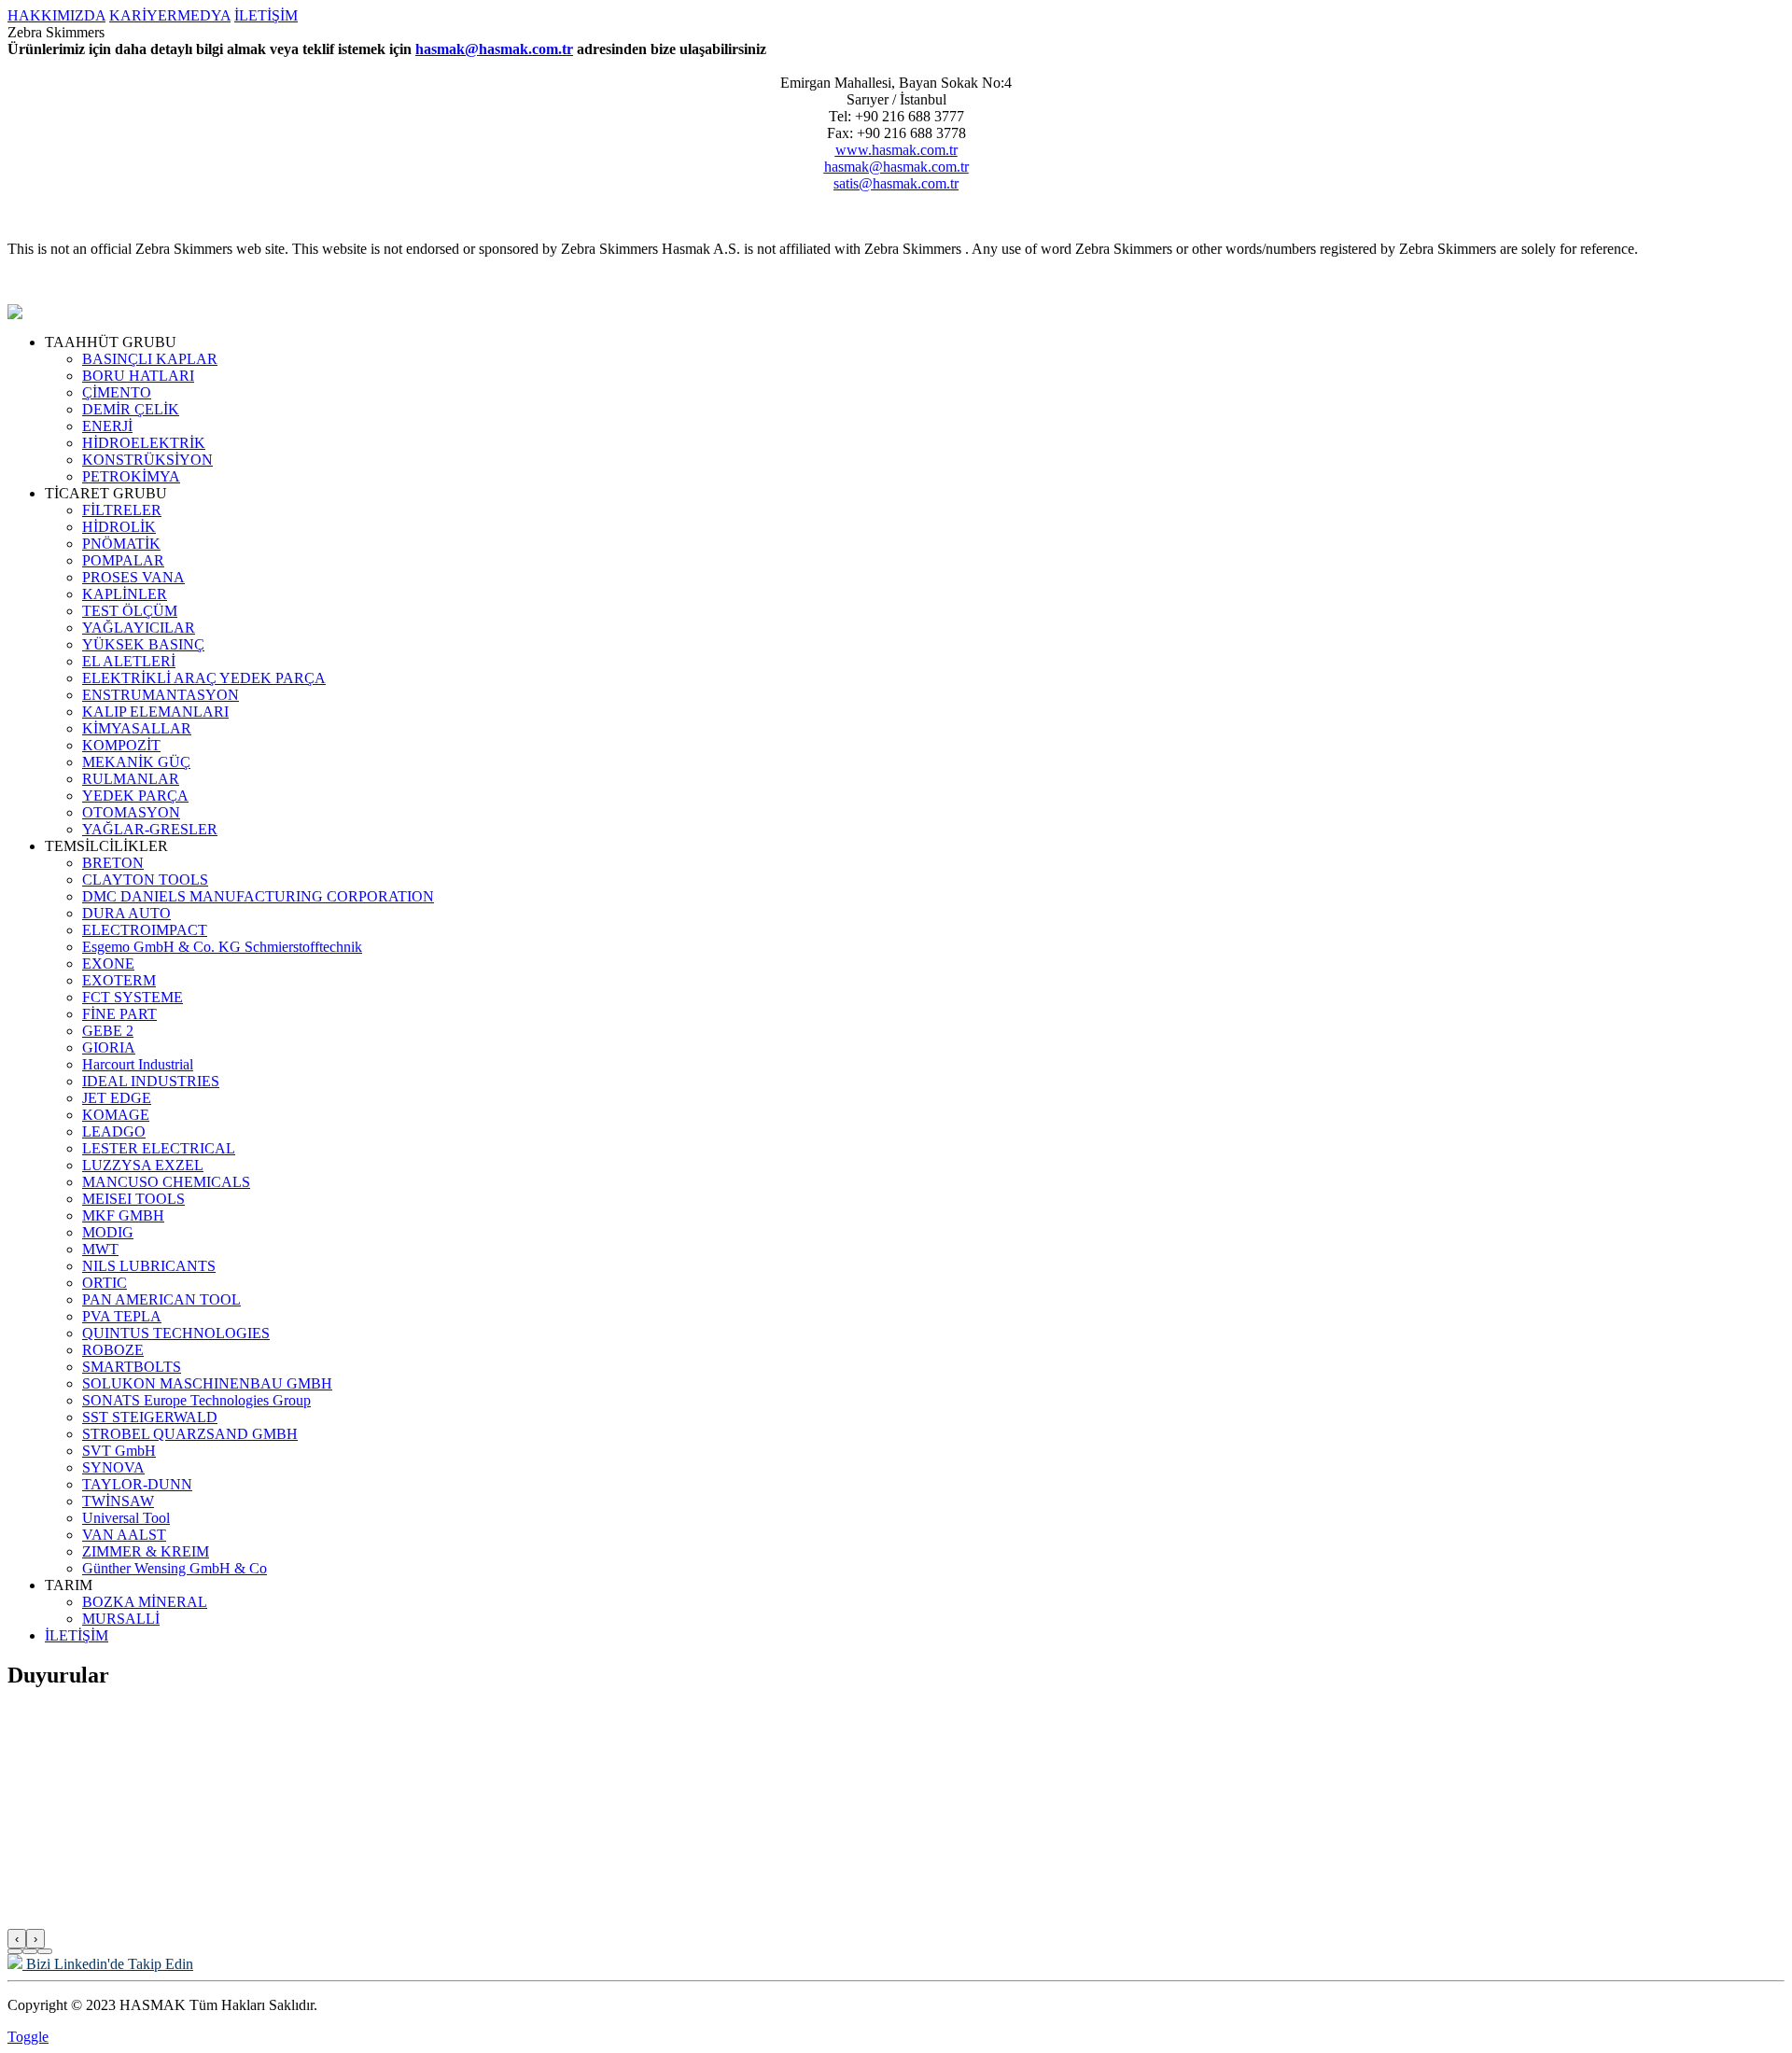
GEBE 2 (108, 1031)
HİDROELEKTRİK (144, 443)
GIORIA (109, 1047)
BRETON (113, 863)
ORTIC (105, 1283)
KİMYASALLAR (137, 728)
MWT (100, 1249)
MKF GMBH (123, 1215)
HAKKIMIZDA (56, 15)
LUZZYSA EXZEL (143, 1165)
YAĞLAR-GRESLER (150, 829)
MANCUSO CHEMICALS (166, 1182)
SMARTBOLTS (132, 1367)
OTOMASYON (131, 812)
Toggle (28, 2037)
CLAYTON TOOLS (145, 880)
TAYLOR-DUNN (137, 1484)
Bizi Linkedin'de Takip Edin (108, 1964)
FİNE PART (119, 1014)
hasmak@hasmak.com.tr (494, 49)
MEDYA (204, 15)
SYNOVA (113, 1467)
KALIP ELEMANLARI (155, 712)
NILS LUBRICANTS (149, 1266)
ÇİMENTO (117, 392)
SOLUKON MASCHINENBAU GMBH (207, 1383)
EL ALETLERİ (129, 661)
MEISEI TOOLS (133, 1199)
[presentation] (17, 1939)
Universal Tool (126, 1518)
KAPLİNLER (125, 594)
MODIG (108, 1232)
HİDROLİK (119, 527)
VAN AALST (124, 1535)
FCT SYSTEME (133, 997)
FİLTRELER (122, 510)
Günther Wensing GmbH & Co (175, 1568)
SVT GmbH (119, 1451)
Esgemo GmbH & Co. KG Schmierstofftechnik (222, 947)
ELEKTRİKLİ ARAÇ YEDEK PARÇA (204, 678)
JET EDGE (117, 1098)
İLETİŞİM (266, 15)
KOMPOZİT (121, 745)
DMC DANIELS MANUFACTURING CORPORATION (258, 896)
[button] (15, 1951)
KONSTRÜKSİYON (147, 460)
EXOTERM (119, 980)
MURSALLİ (121, 1619)
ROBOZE (113, 1350)
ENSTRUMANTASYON (161, 695)
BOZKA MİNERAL (145, 1602)
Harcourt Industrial (138, 1064)
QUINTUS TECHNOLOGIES (176, 1333)
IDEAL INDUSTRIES (151, 1081)
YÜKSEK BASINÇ (143, 644)
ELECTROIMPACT (145, 930)
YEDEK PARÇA (135, 796)
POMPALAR (123, 560)
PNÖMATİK (121, 544)
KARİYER (143, 15)
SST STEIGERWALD (150, 1417)
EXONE (108, 964)
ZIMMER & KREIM (146, 1551)
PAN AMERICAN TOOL (161, 1299)
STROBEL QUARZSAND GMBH (190, 1434)
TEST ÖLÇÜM (130, 611)
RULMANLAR (131, 779)
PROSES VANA (133, 577)
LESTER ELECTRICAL (159, 1148)
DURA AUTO (126, 913)
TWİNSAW (118, 1501)
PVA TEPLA (122, 1316)
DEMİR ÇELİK (131, 409)
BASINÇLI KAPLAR (150, 359)
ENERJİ (107, 426)
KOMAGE (116, 1115)
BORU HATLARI (138, 376)
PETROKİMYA (131, 476)
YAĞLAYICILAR (139, 628)
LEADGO (114, 1131)
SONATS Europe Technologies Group (196, 1400)
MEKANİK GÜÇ (136, 762)
